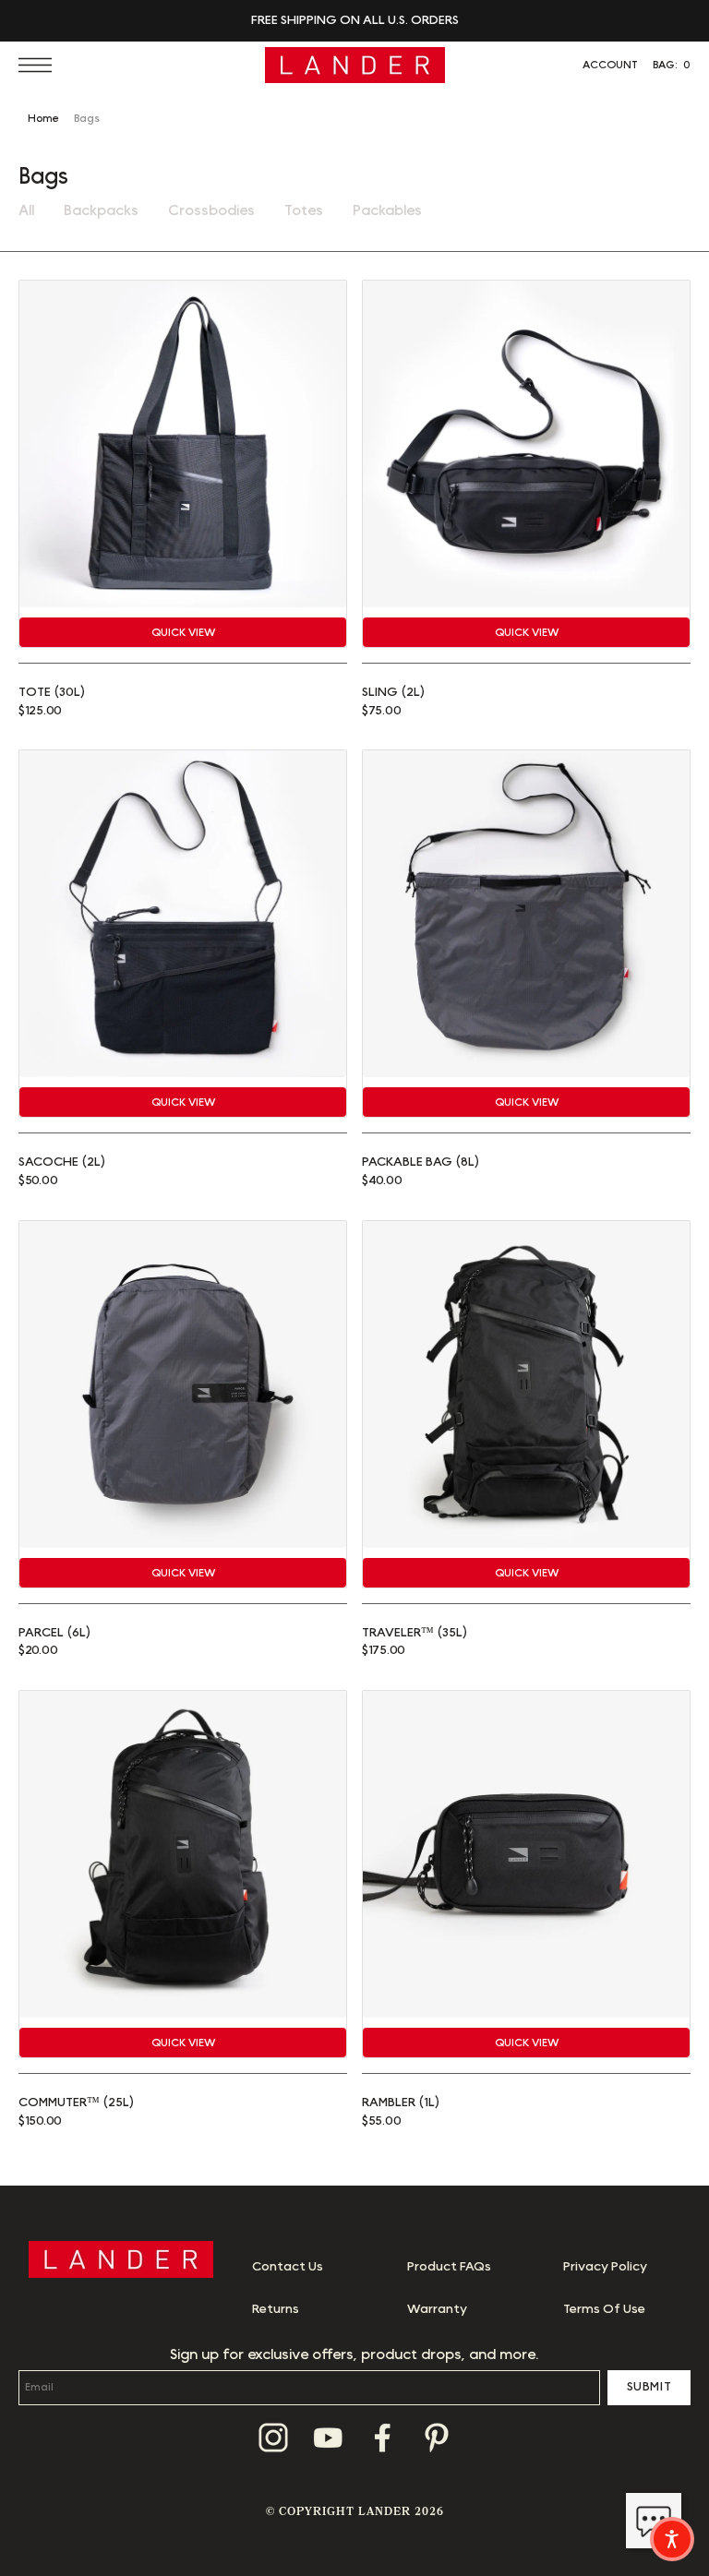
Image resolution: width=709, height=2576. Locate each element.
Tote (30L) (52, 692)
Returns (276, 2309)
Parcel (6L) (54, 1633)
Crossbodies (211, 210)
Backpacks (101, 210)
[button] (40, 65)
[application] (654, 2521)
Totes (304, 210)
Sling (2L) (393, 692)
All (26, 210)
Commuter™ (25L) (76, 2103)
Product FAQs (449, 2267)
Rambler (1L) (401, 2103)
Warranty (437, 2309)
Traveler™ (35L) (415, 1633)
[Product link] (183, 444)
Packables (387, 210)
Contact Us (288, 2267)
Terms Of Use (604, 2309)
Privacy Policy (605, 2267)
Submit (649, 2387)
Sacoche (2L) (62, 1162)
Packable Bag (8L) (421, 1162)
